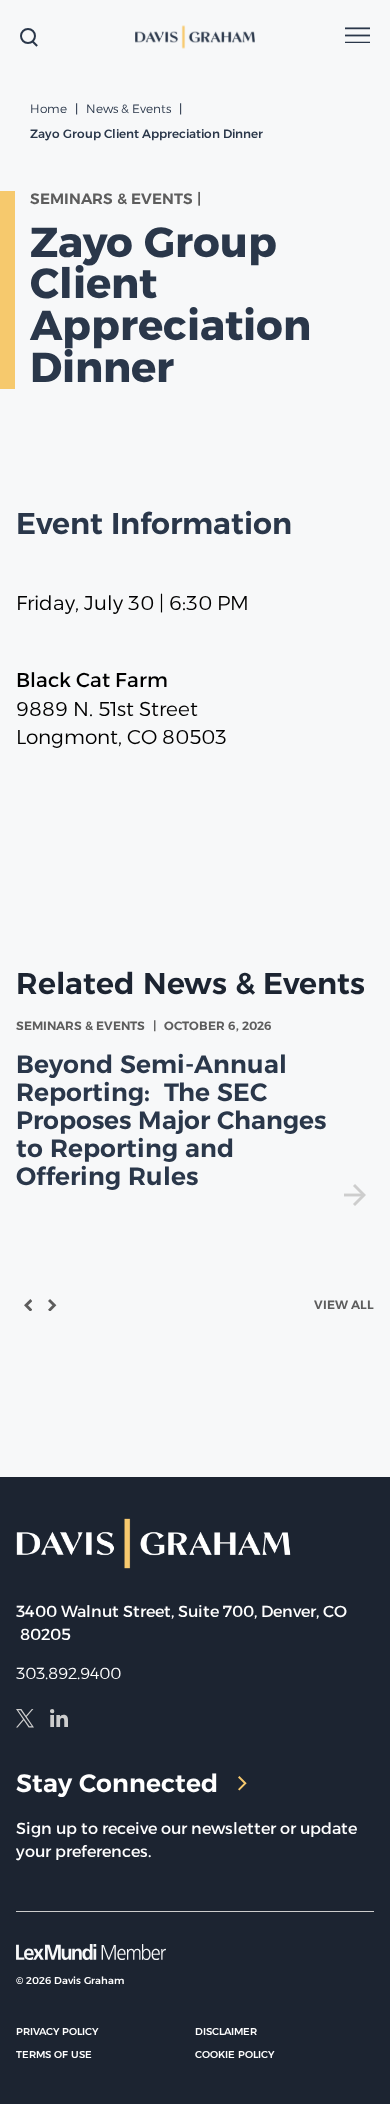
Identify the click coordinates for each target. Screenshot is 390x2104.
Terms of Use (54, 2054)
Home (48, 108)
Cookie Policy (234, 2054)
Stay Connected (117, 1783)
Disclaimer (226, 2031)
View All (344, 1304)
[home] (195, 37)
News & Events (128, 108)
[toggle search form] (29, 37)
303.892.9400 (68, 1673)
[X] (25, 1721)
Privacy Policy (57, 2031)
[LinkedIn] (59, 1721)
